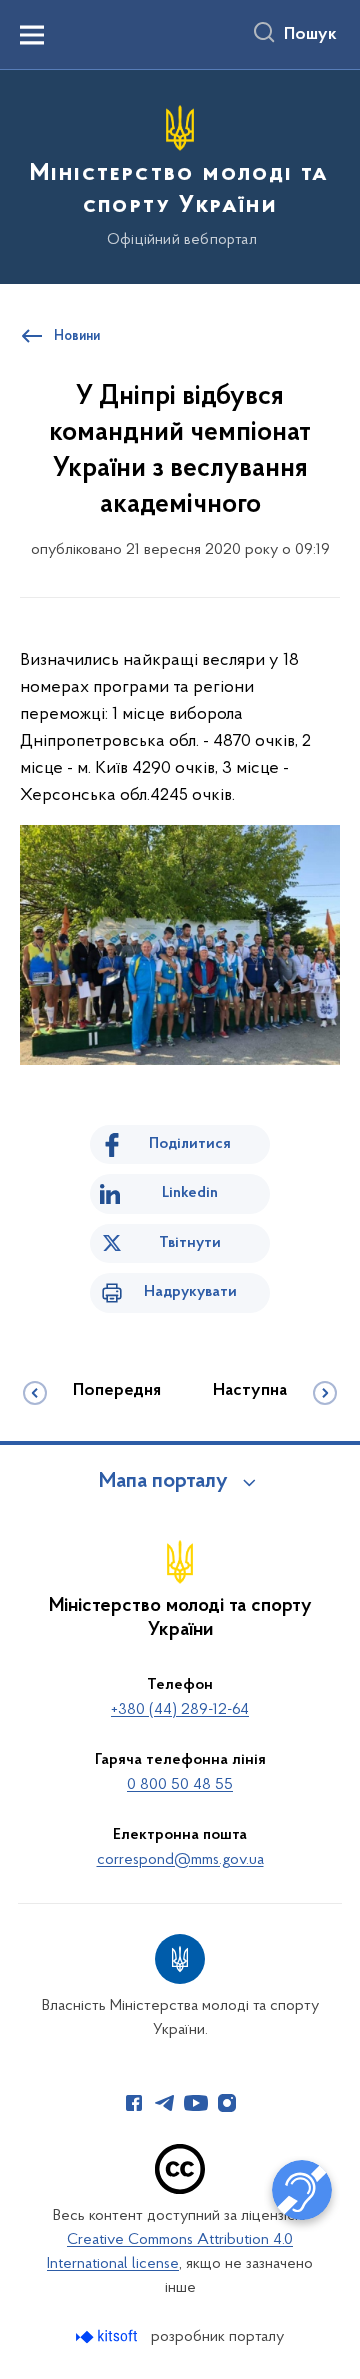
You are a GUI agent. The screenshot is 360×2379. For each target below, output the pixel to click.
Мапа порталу (163, 1482)
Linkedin (190, 1193)
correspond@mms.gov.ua (180, 1860)
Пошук (310, 35)
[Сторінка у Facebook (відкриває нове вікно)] (134, 2103)
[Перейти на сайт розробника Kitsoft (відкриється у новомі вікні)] (108, 2336)
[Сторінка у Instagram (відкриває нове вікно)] (227, 2103)
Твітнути (190, 1243)
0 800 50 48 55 (180, 1785)
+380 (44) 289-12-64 (180, 1710)
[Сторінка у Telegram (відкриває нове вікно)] (165, 2103)
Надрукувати (190, 1292)
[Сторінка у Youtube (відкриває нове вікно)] (196, 2103)
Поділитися (190, 1144)
